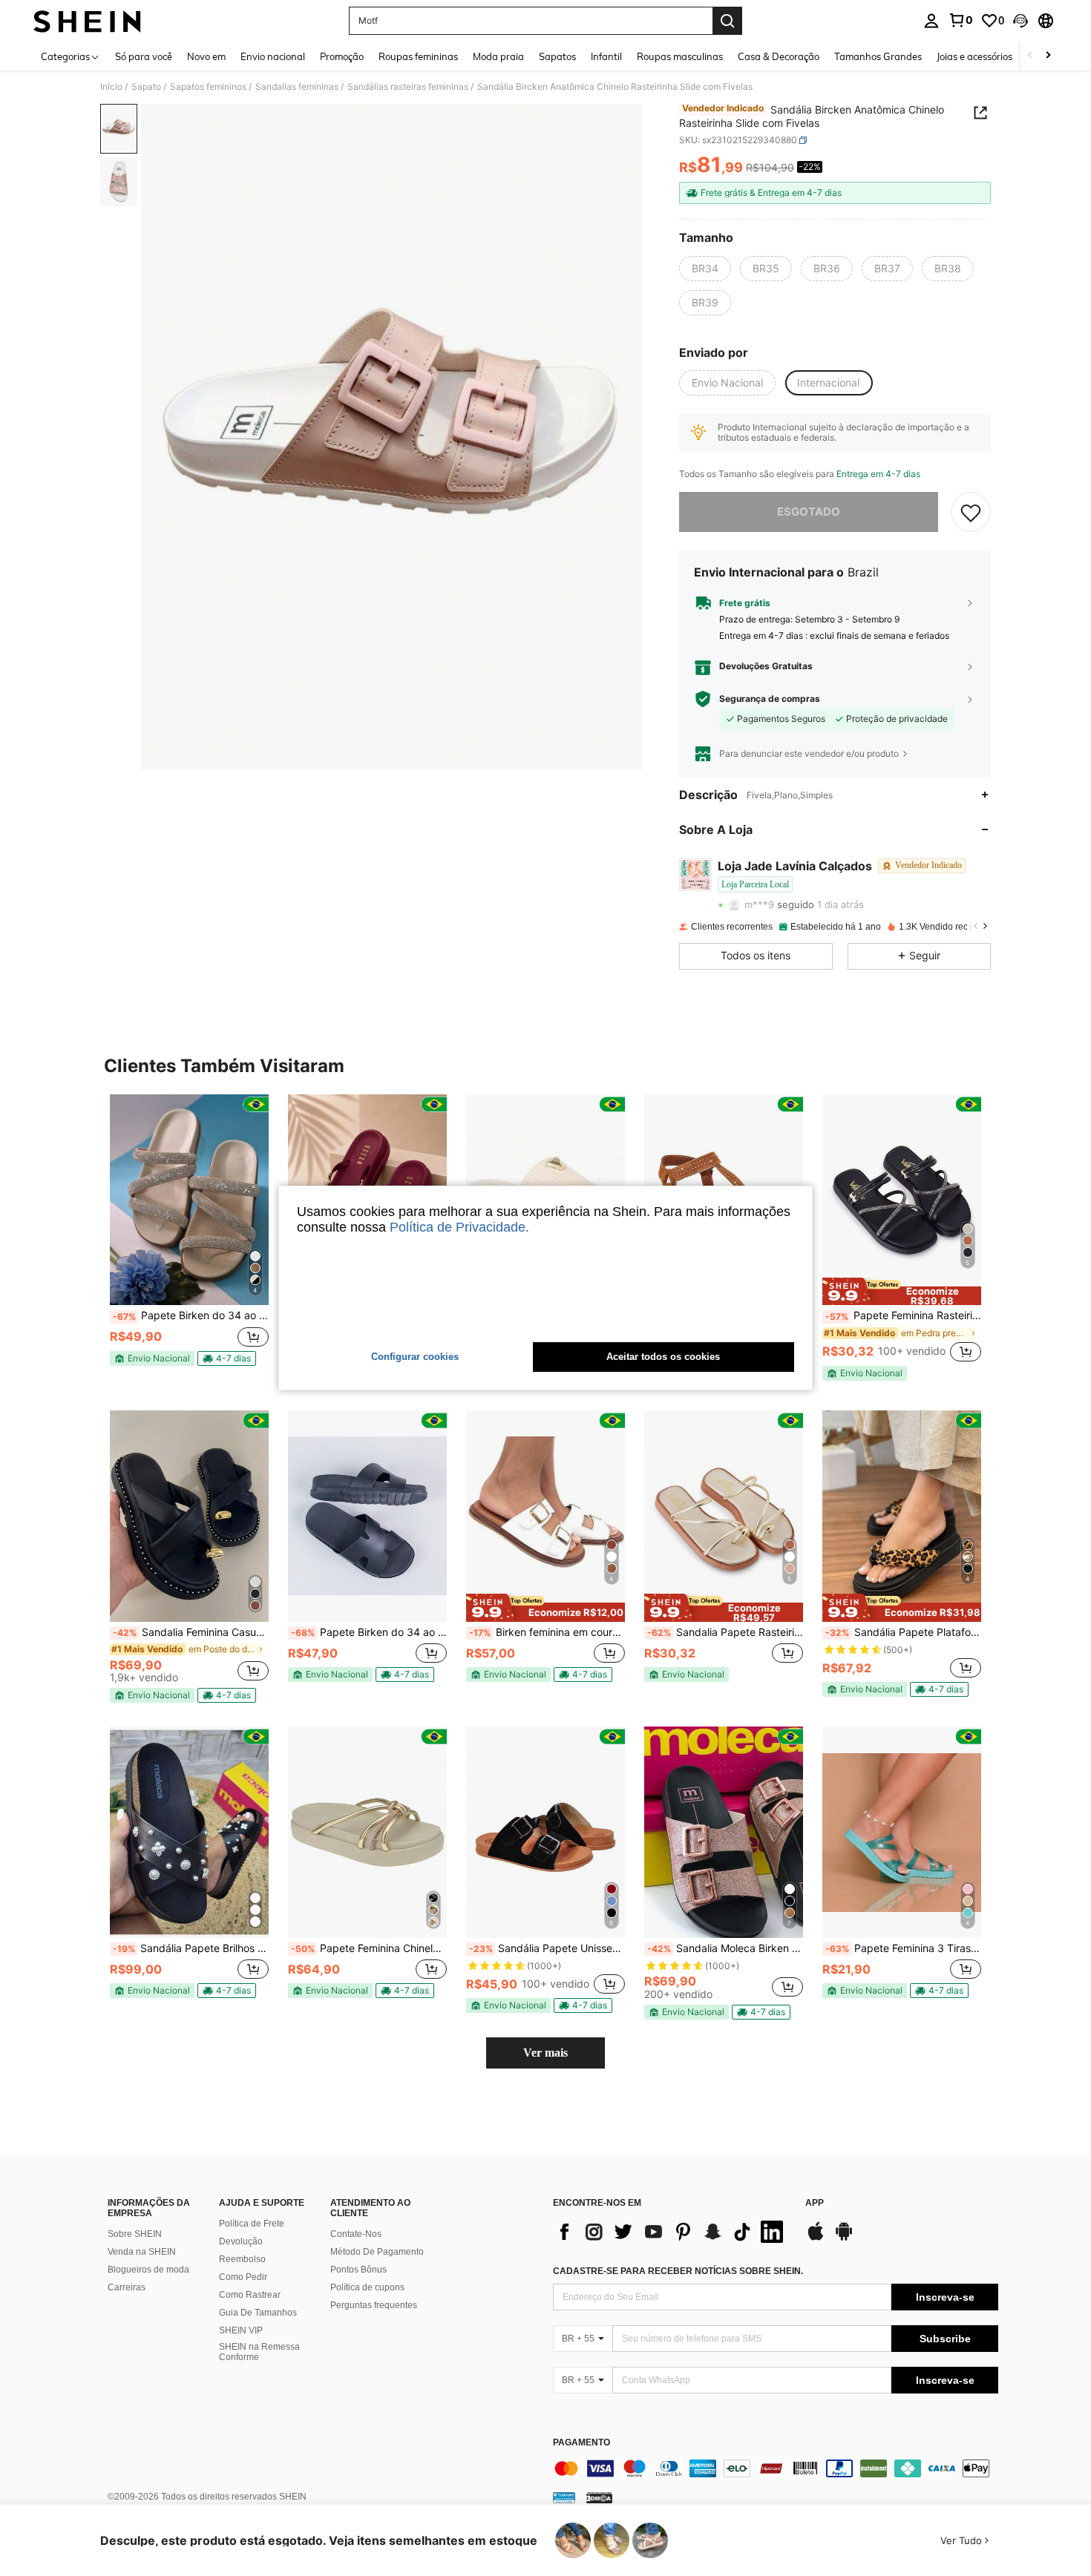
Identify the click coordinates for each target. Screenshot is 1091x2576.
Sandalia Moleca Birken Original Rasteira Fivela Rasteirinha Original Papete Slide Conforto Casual (725, 1948)
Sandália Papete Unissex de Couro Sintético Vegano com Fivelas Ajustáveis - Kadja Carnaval (547, 1948)
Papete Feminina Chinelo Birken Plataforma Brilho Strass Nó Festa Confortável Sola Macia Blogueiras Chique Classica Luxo (369, 1948)
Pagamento (581, 2443)
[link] (960, 20)
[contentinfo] (776, 2468)
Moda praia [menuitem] (498, 56)
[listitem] (189, 1236)
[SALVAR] (971, 512)
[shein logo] (87, 21)
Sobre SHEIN (135, 2234)
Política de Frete (252, 2224)
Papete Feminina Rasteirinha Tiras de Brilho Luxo (903, 1315)
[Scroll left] (1030, 56)
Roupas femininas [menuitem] (418, 56)
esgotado (809, 512)
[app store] (816, 2238)
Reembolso (242, 2259)
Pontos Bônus (358, 2270)
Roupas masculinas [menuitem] (680, 56)
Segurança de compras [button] (770, 699)
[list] (672, 2232)
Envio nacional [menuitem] (273, 56)
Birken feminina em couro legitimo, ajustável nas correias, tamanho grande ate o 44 (547, 1632)
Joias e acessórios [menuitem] (974, 56)
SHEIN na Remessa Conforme (259, 2352)
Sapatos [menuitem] (557, 56)
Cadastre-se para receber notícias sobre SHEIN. (678, 2271)
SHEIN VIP (241, 2330)
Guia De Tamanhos (258, 2313)
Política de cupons (367, 2287)
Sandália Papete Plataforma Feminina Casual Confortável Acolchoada (903, 1632)
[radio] (705, 269)
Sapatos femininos (208, 87)
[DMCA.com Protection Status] (599, 2497)
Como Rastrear (250, 2295)
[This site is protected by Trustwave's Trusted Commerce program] (564, 2497)
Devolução (241, 2241)
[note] (152, 1358)
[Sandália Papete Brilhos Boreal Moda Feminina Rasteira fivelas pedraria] (189, 1832)
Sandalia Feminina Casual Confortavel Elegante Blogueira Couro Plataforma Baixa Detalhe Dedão (191, 1632)
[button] (1020, 21)
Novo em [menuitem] (206, 56)
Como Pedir (243, 2277)
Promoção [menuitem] (342, 56)
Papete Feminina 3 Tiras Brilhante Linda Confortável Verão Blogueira (903, 1948)
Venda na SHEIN (142, 2252)
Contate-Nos (356, 2234)
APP (815, 2203)
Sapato (146, 87)
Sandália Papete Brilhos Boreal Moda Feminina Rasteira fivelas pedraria (191, 1948)
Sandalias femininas (297, 87)
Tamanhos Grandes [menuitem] (878, 56)
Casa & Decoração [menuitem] (779, 56)
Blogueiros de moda (148, 2270)
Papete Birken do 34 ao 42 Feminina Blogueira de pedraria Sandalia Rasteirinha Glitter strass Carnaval (191, 1315)
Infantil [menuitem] (606, 56)
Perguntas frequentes (374, 2305)
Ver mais (545, 2053)
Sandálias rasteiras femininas (408, 87)
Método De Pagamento (377, 2252)
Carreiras (127, 2287)
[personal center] (931, 21)
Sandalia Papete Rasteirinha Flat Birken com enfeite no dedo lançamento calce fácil (725, 1632)
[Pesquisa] (727, 21)
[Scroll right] (1048, 56)
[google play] (844, 2238)
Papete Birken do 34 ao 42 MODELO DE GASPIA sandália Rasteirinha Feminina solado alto (369, 1632)
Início (111, 87)
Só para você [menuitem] (144, 56)
